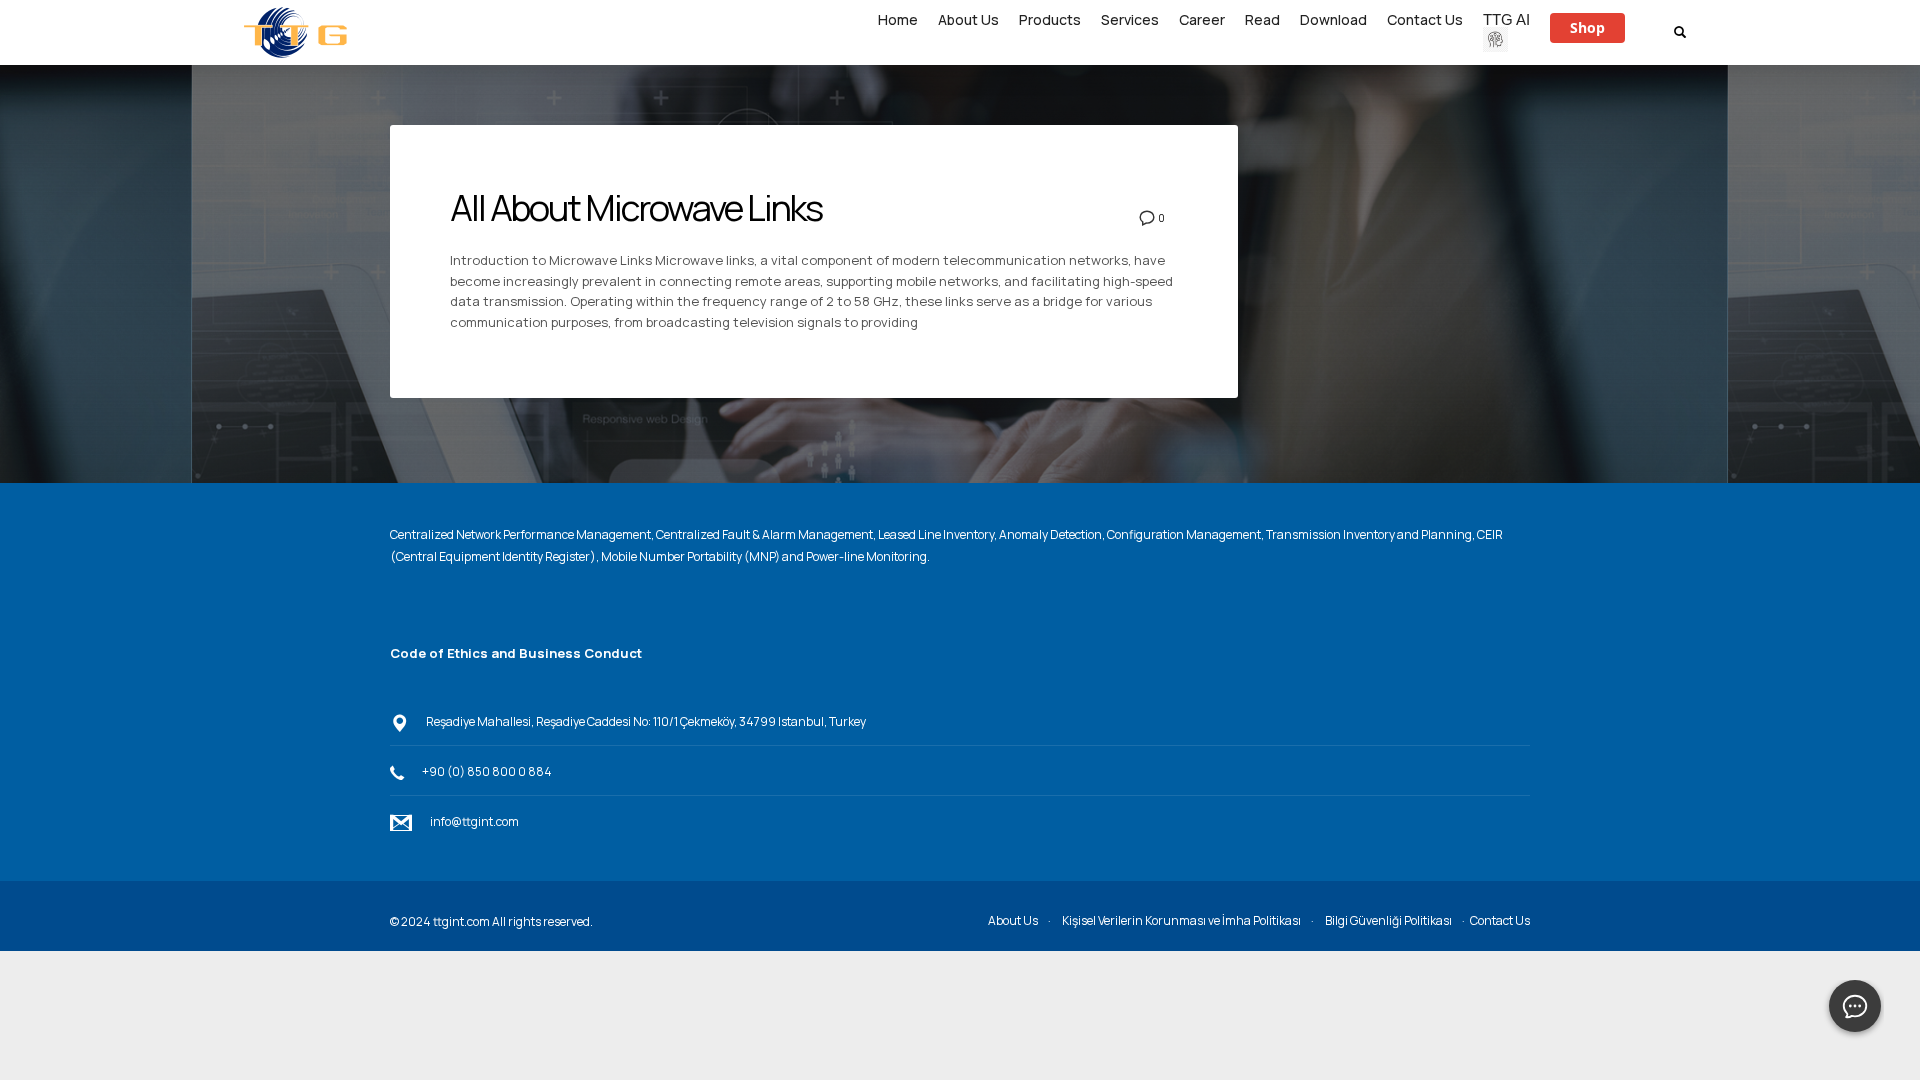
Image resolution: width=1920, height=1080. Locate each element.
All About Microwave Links (636, 207)
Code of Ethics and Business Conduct (516, 653)
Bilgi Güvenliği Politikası (1388, 920)
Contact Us (1500, 920)
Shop (1587, 27)
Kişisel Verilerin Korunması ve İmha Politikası (1181, 920)
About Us (1013, 920)
